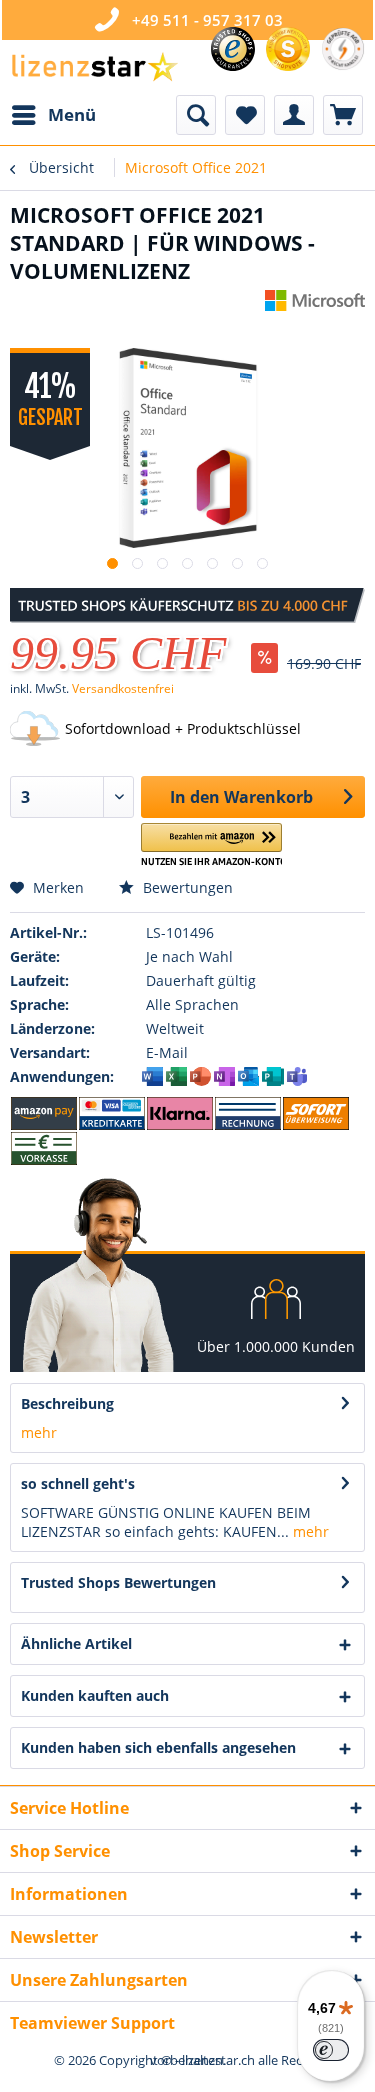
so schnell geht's (78, 1483)
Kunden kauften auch (95, 1695)
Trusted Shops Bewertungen (118, 1582)
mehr (39, 1432)
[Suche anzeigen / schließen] (196, 115)
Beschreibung (67, 1403)
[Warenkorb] (343, 115)
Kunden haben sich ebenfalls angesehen (158, 1747)
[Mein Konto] (294, 115)
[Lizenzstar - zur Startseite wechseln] (94, 67)
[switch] (331, 2050)
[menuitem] (53, 115)
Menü (72, 114)
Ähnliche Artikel (76, 1643)
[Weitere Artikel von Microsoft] (315, 307)
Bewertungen (186, 887)
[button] (211, 845)
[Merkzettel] (245, 115)
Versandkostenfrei (123, 688)
